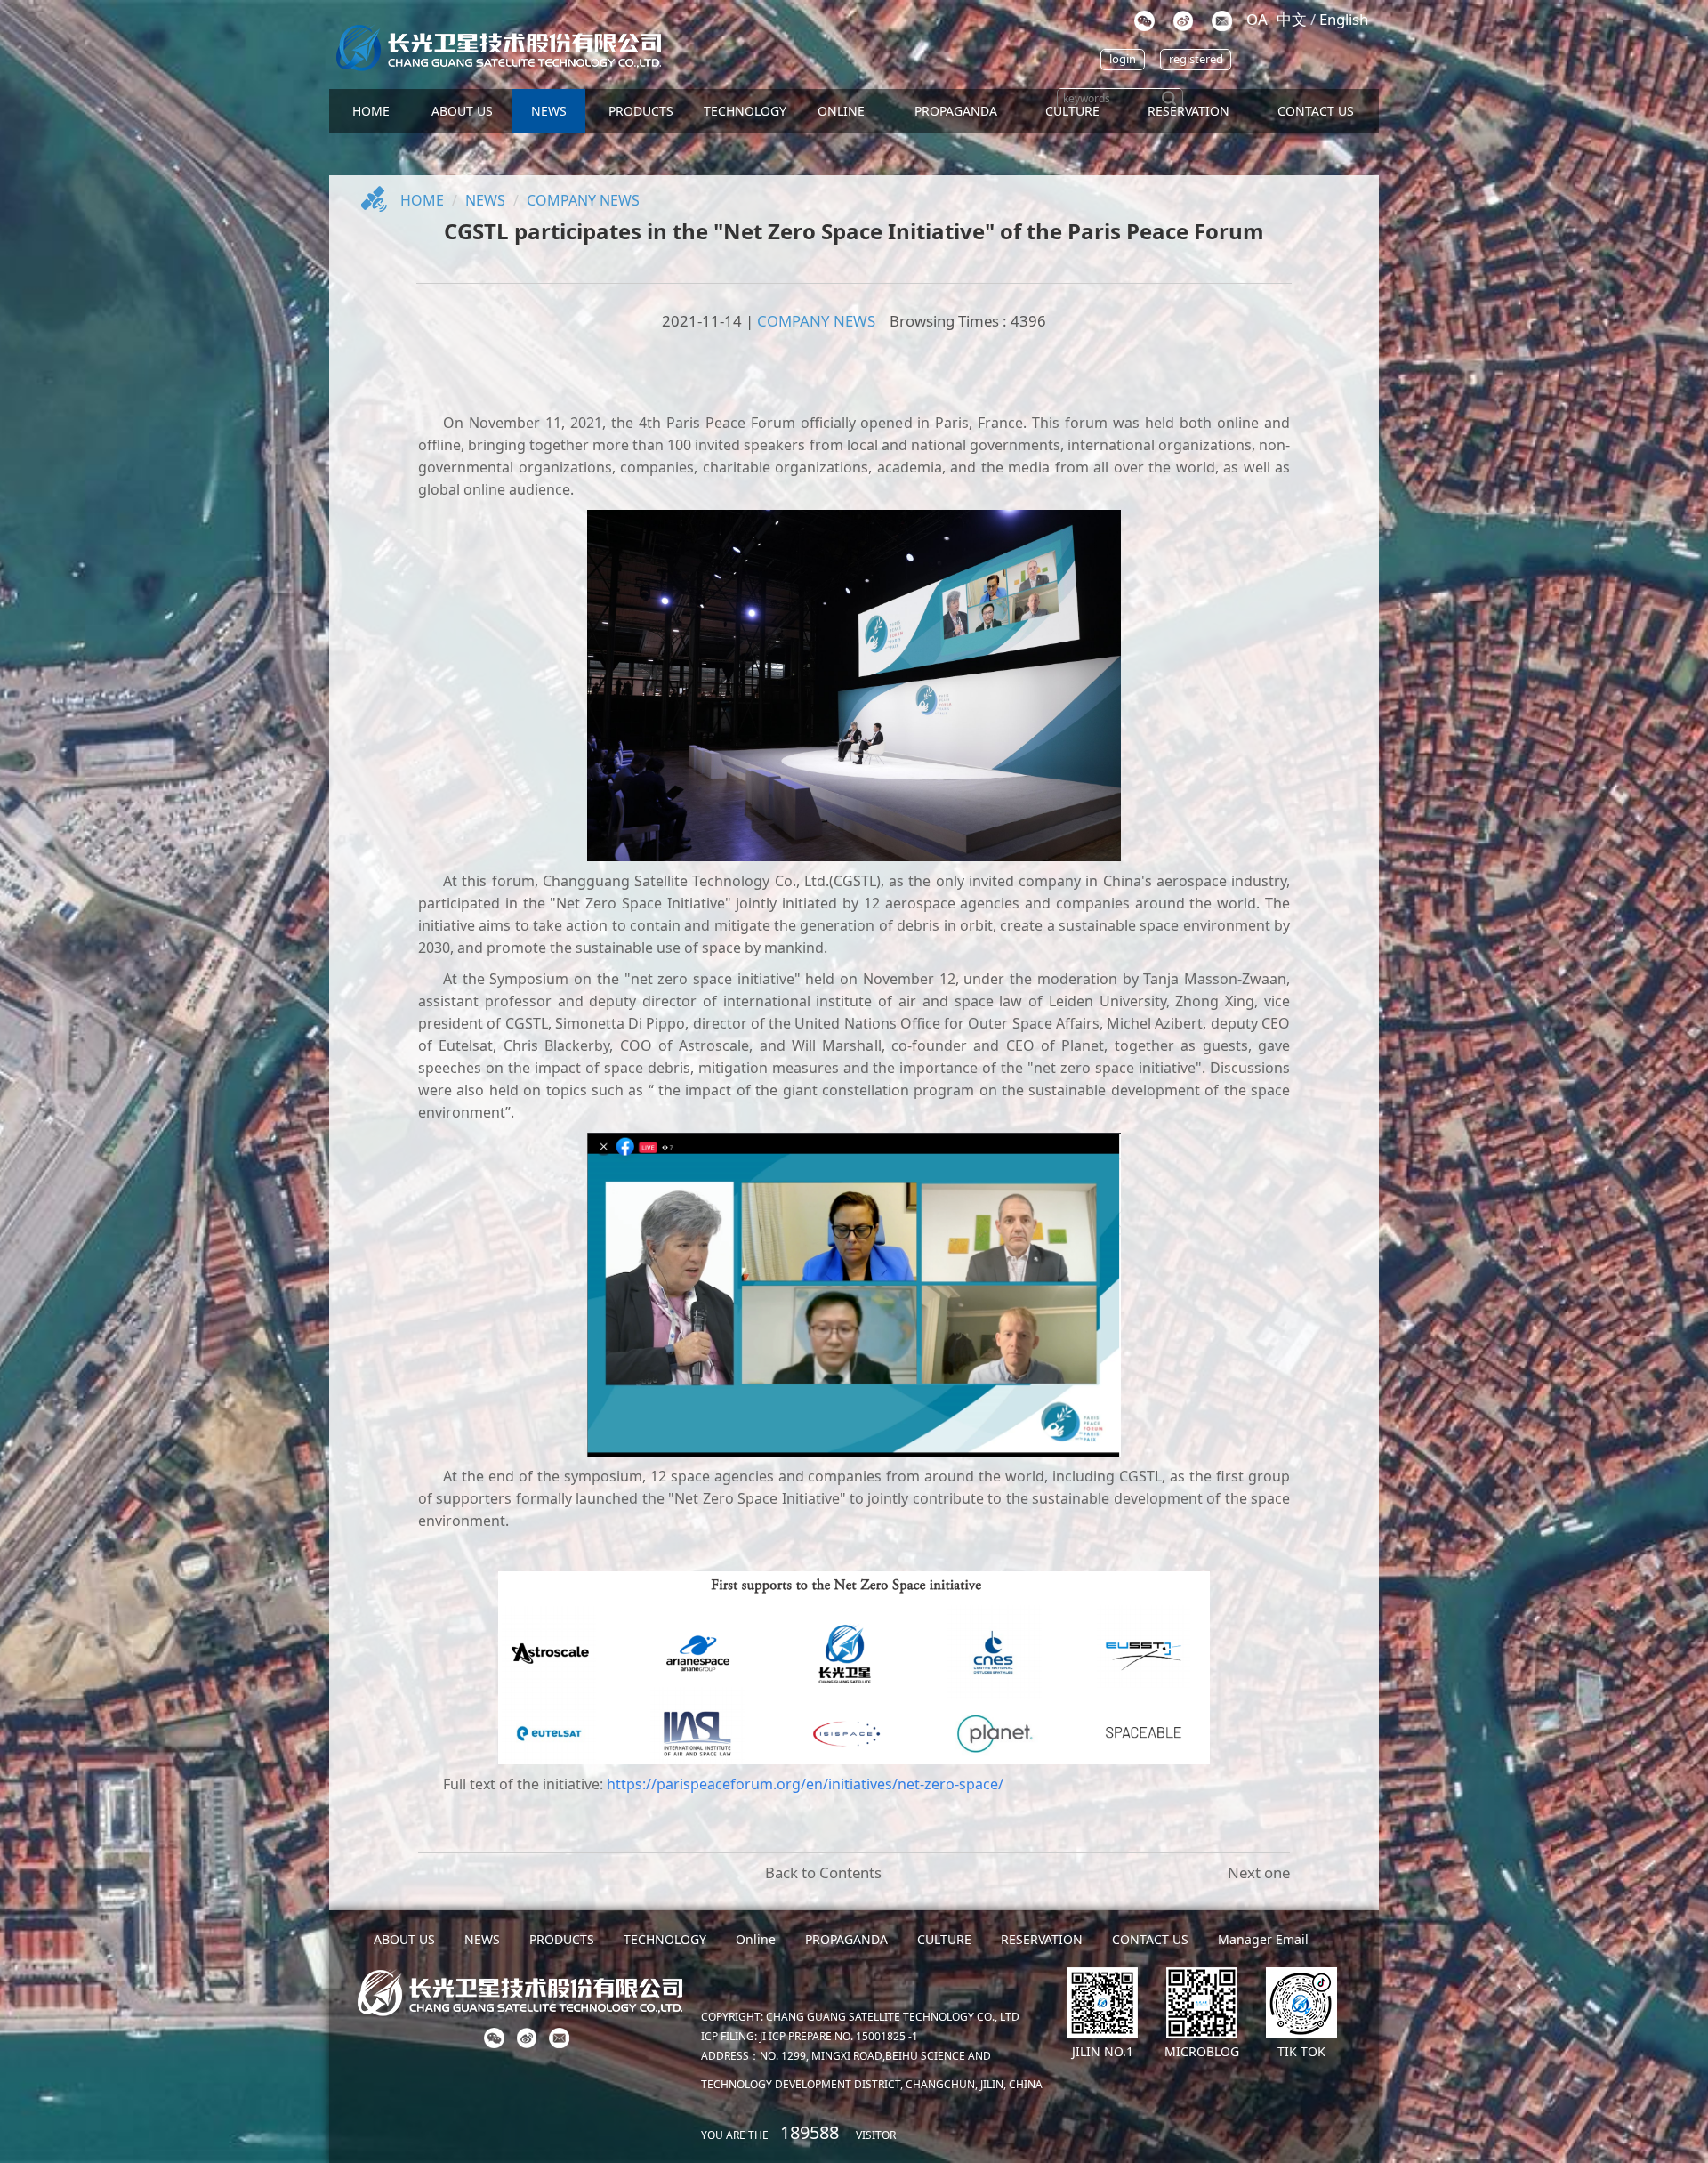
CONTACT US (1316, 111)
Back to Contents (823, 1872)
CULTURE (1072, 111)
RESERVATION (1042, 1939)
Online (841, 111)
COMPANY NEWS (583, 200)
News (485, 200)
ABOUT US (462, 111)
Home (422, 200)
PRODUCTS (641, 111)
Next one (1259, 1872)
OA (1257, 19)
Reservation (1188, 111)
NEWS (549, 111)
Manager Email (1263, 1939)
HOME (371, 111)
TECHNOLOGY (745, 111)
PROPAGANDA (956, 111)
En (1344, 19)
